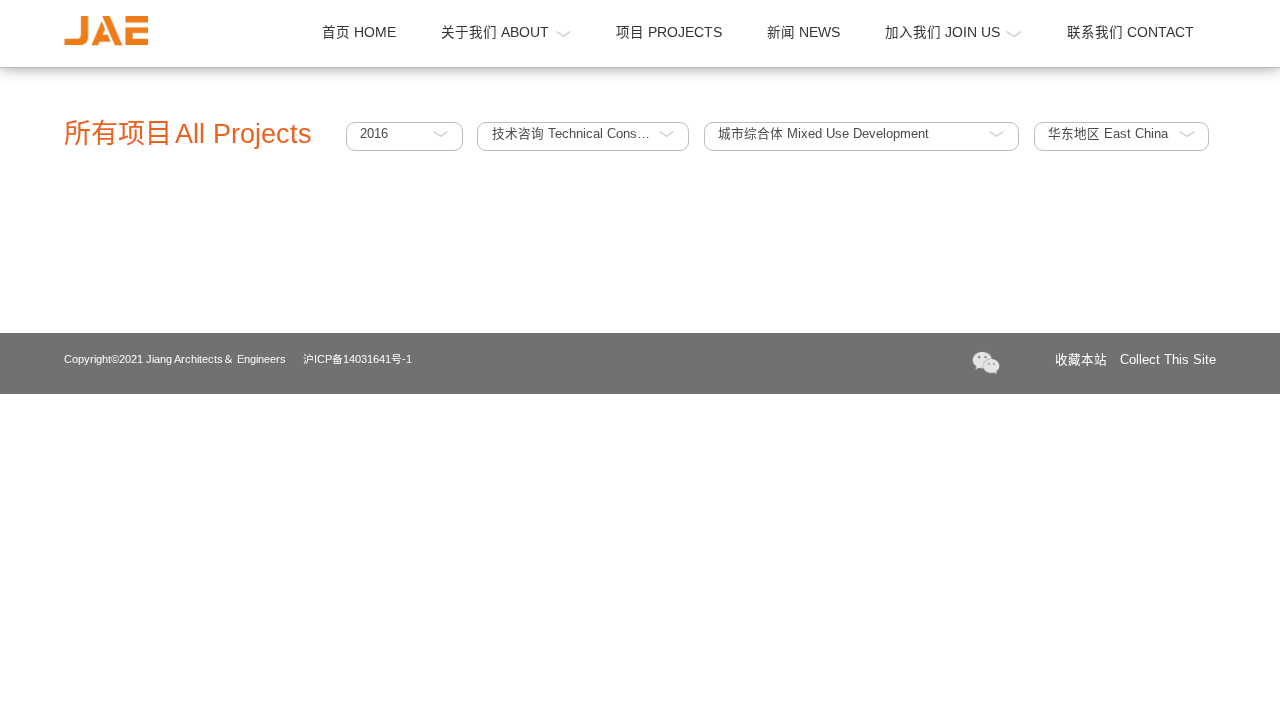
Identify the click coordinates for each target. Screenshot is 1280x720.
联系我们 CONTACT (1130, 32)
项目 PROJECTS (669, 32)
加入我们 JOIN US (942, 32)
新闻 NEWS (803, 32)
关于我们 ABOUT (495, 32)
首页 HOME (359, 32)
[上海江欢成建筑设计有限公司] (106, 31)
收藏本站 (1136, 360)
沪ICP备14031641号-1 (357, 359)
